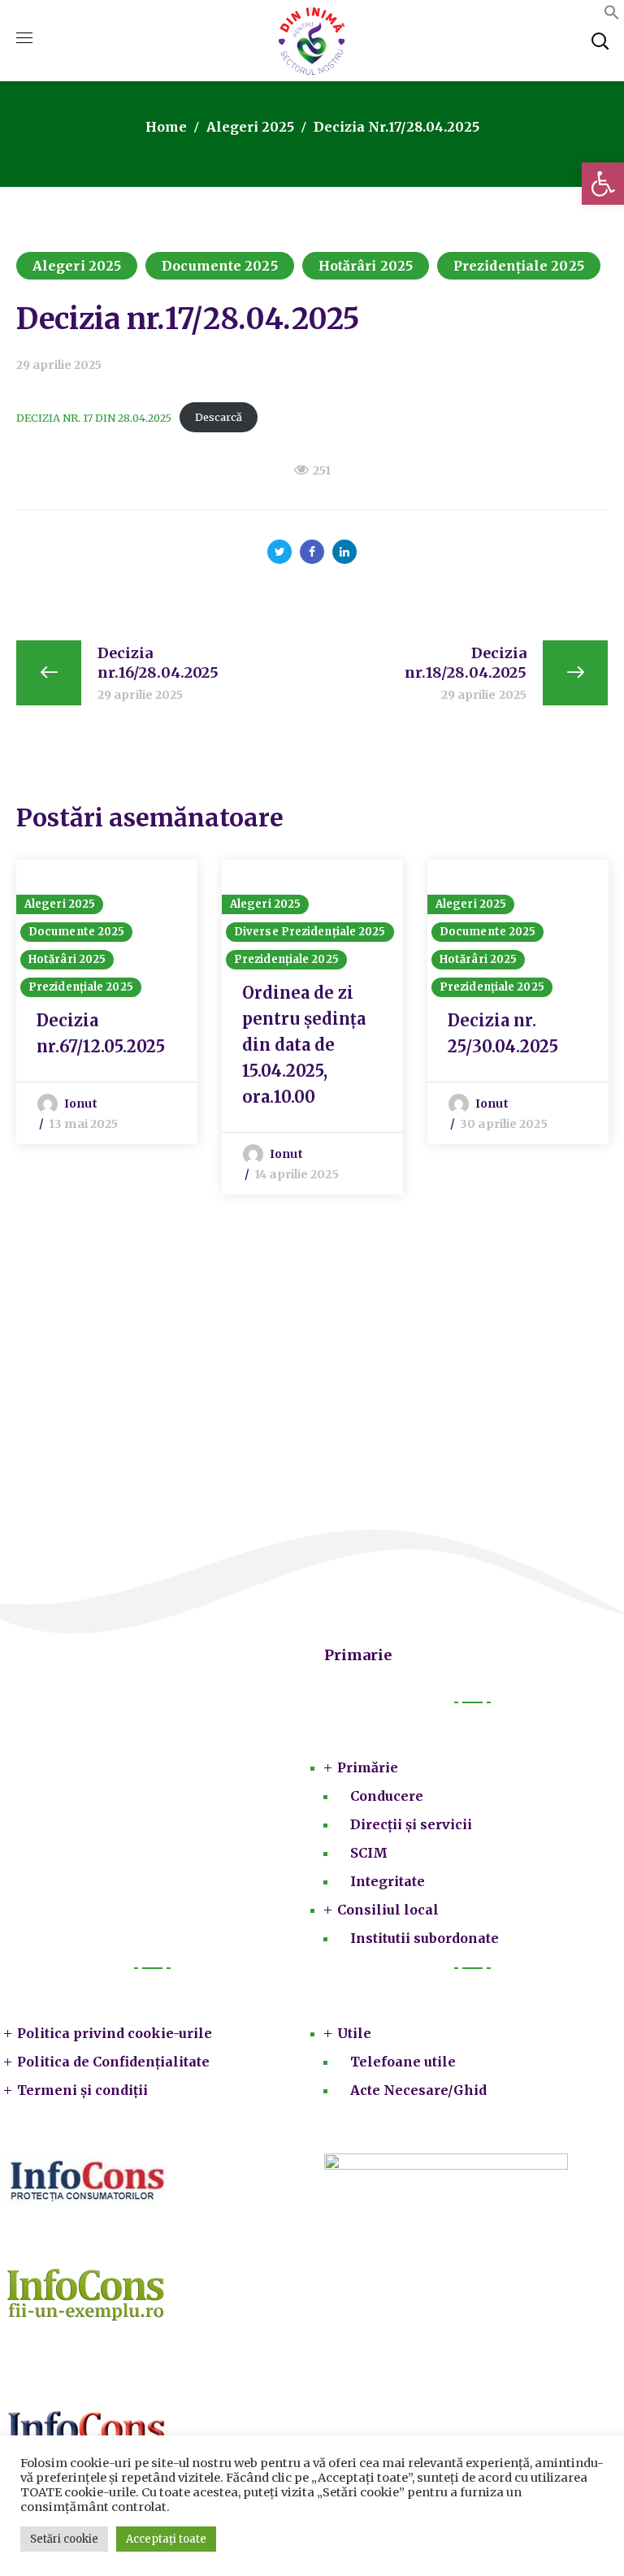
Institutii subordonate (425, 1938)
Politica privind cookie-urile (115, 2033)
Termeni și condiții (82, 2090)
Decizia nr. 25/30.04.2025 (503, 1033)
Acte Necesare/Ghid (418, 2090)
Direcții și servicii (411, 1824)
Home (166, 127)
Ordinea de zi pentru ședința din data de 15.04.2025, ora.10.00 (304, 1045)
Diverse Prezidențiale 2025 (310, 932)
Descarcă (219, 417)
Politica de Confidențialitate (113, 2062)
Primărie (368, 1767)
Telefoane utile (403, 2062)
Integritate (388, 1881)
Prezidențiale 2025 (519, 266)
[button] (603, 184)
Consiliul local (388, 1910)
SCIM (369, 1853)
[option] (107, 1002)
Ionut (81, 1104)
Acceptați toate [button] (166, 2539)
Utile (354, 2033)
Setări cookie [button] (64, 2539)
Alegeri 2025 (250, 127)
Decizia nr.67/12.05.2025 (101, 1033)
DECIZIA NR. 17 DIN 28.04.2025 (94, 417)
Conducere (387, 1796)
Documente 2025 (219, 266)
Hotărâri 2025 (366, 266)
